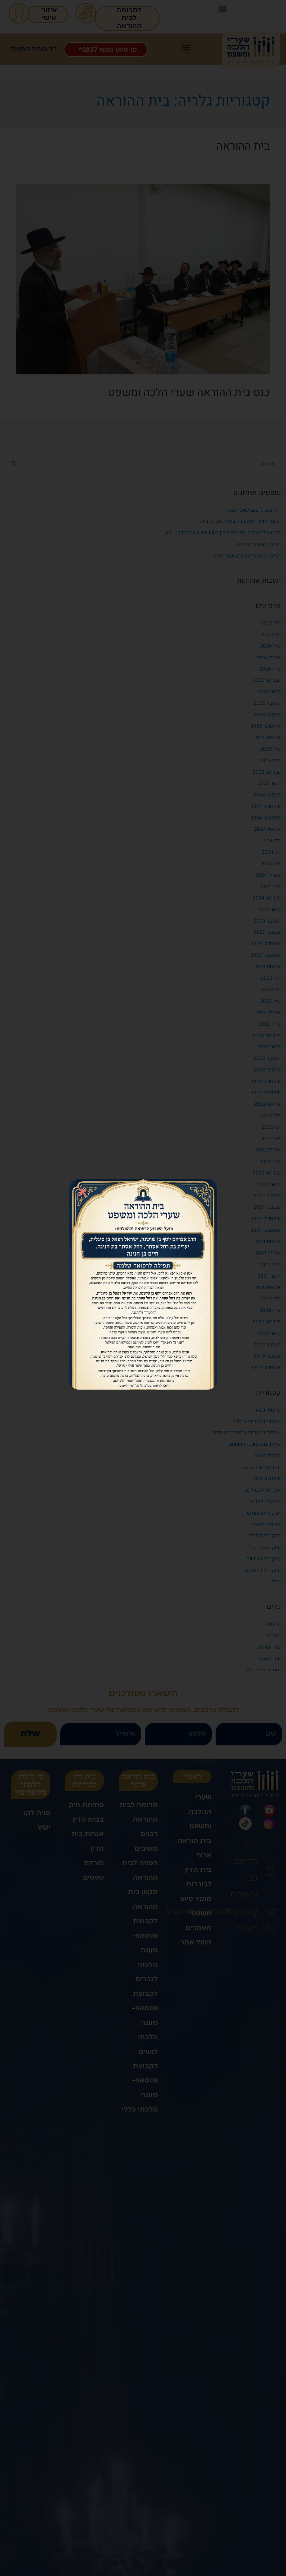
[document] (143, 1288)
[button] (82, 1192)
